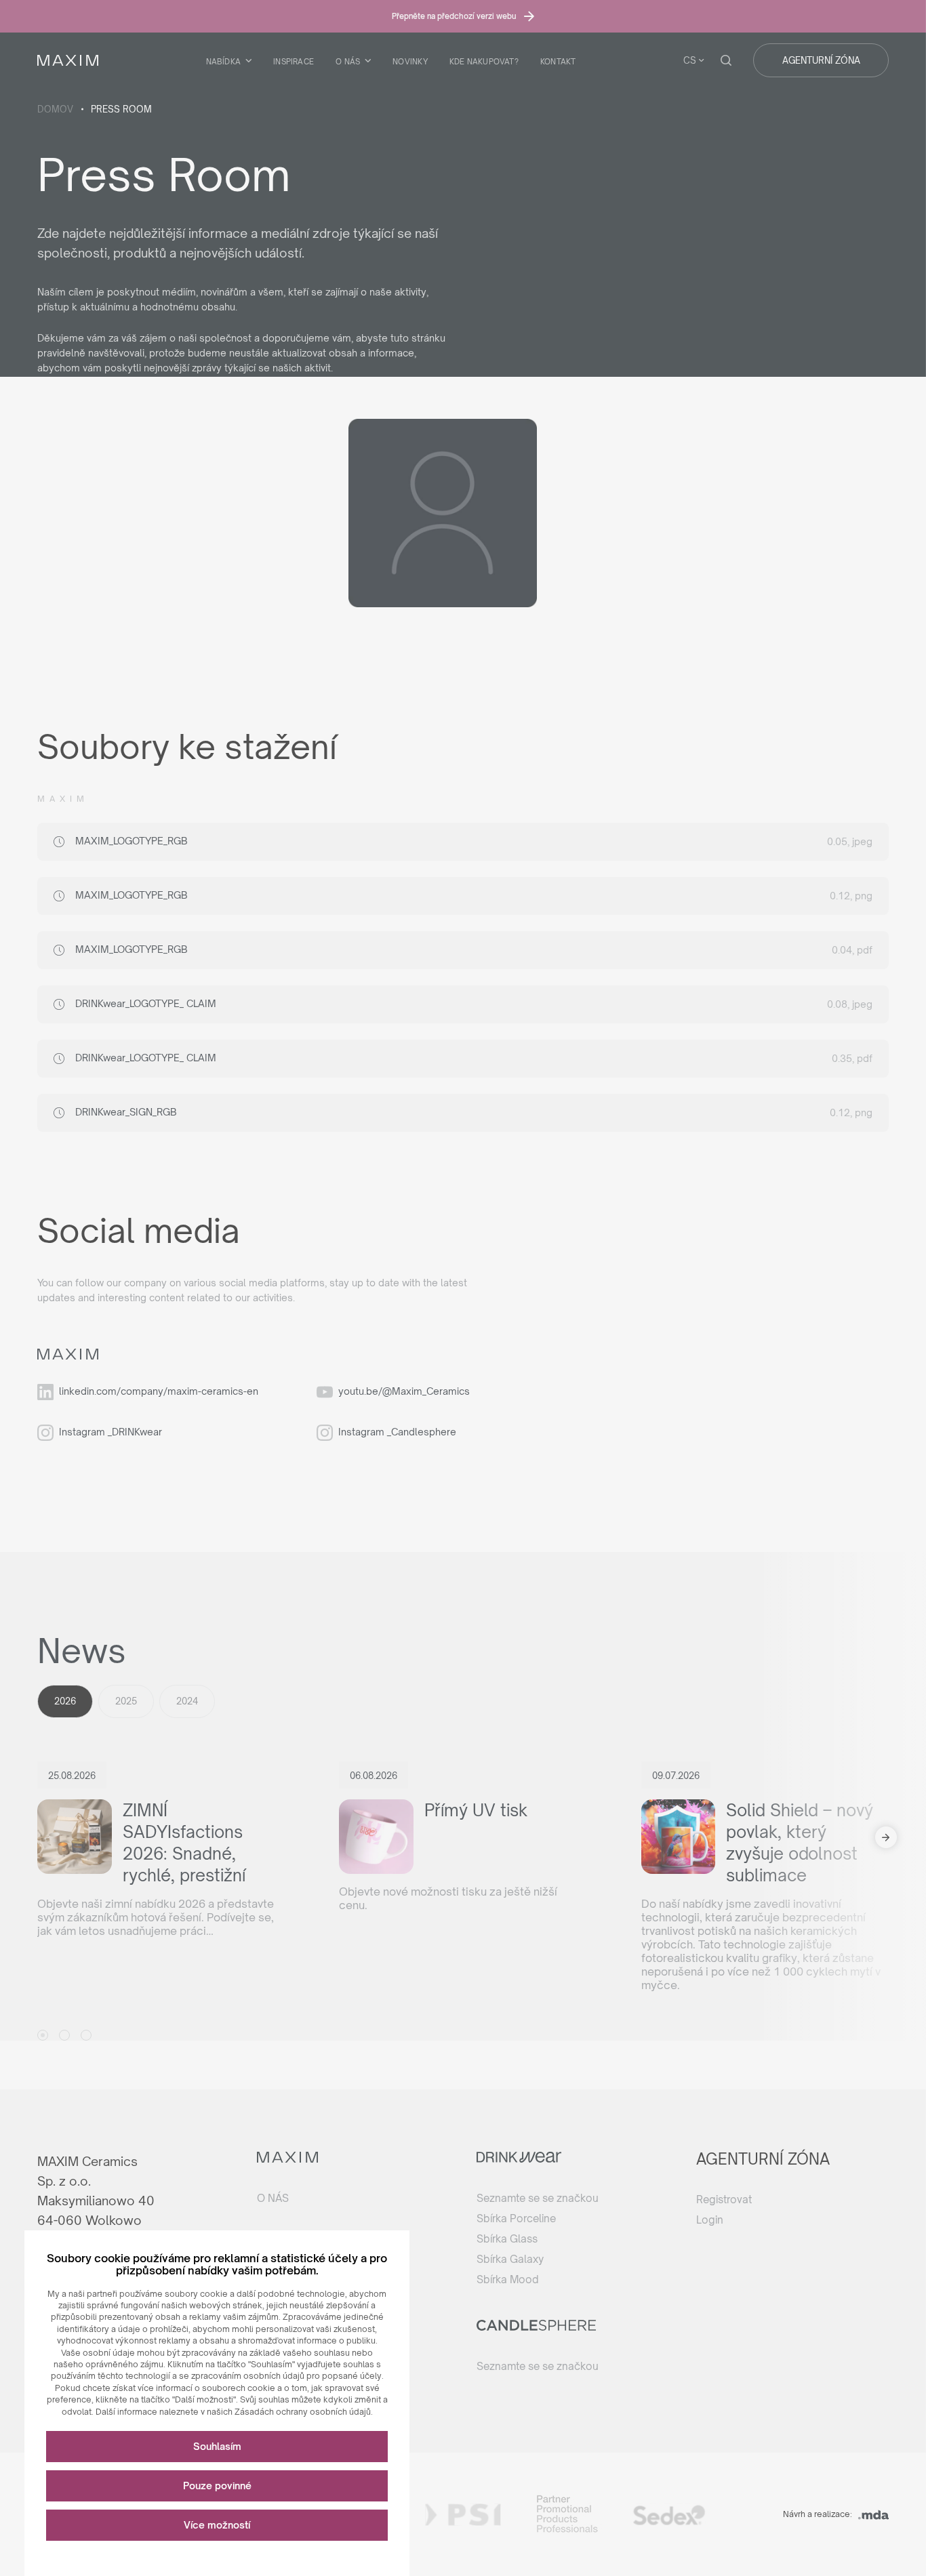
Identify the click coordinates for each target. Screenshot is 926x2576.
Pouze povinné (217, 2486)
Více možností (217, 2525)
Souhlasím (217, 2446)
